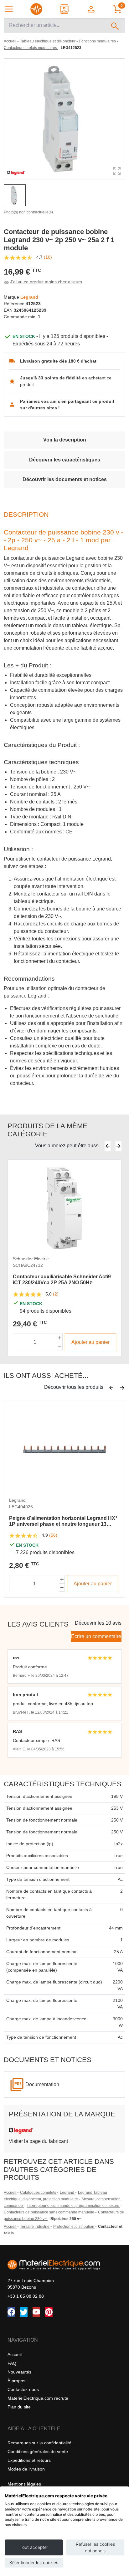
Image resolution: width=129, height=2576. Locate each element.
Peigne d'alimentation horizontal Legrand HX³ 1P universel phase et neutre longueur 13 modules (63, 1521)
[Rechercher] (115, 25)
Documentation (42, 2084)
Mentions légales (24, 2484)
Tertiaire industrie (35, 2227)
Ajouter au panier (90, 1342)
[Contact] (65, 9)
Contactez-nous (23, 2389)
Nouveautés (19, 2372)
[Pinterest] (49, 2312)
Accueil (10, 2193)
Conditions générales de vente (38, 2452)
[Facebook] (11, 2312)
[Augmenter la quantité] (60, 1338)
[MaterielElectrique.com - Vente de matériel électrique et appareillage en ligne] (36, 9)
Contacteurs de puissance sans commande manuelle (49, 2212)
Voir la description (65, 440)
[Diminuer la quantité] (60, 1346)
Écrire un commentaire (96, 1636)
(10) (48, 257)
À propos (16, 2381)
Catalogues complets (39, 2193)
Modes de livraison (26, 2469)
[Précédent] (108, 1146)
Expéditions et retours (29, 2460)
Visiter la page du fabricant (38, 2141)
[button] (92, 9)
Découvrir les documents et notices (65, 479)
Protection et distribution (74, 2227)
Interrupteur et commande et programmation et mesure (73, 2206)
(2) (56, 1294)
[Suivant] (119, 1146)
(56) (53, 1535)
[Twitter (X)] (24, 2312)
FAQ (12, 2363)
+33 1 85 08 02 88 (26, 2296)
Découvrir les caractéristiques (65, 460)
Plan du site (19, 2407)
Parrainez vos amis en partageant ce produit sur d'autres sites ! (67, 405)
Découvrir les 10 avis (98, 1623)
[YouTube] (36, 2312)
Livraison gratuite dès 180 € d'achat (58, 361)
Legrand (67, 2193)
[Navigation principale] (9, 9)
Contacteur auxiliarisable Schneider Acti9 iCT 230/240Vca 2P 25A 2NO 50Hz (62, 1280)
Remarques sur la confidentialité (39, 2443)
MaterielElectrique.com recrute (38, 2398)
